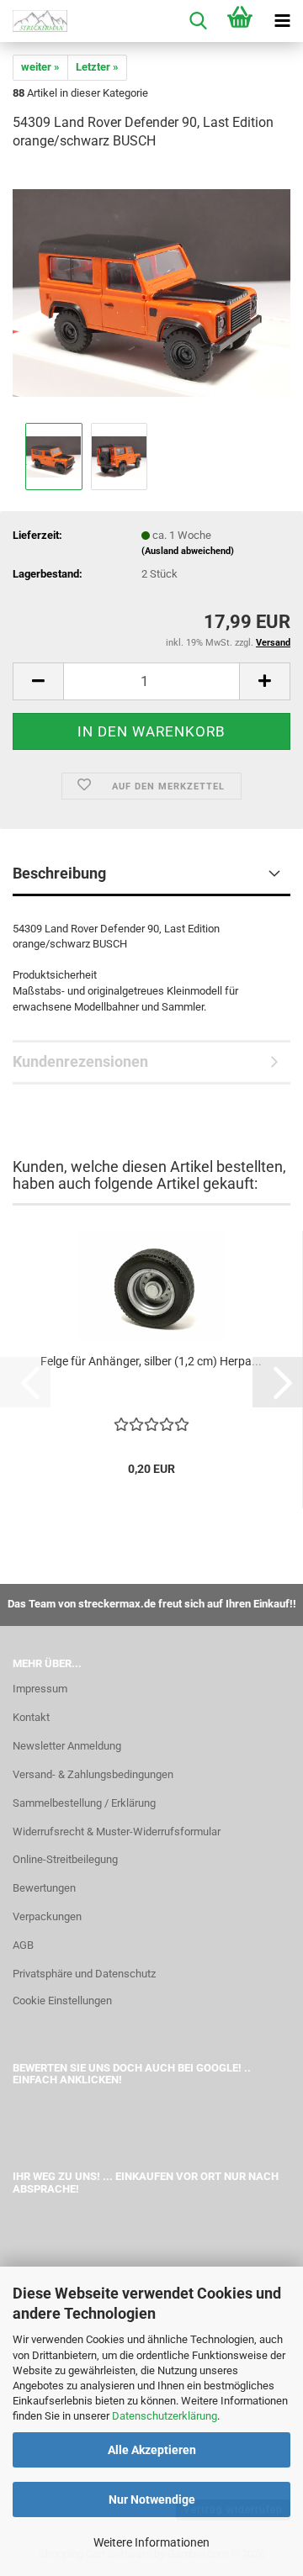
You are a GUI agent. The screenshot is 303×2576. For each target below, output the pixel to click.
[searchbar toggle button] (198, 21)
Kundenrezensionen (80, 1061)
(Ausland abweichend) (188, 551)
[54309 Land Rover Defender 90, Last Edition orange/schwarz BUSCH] (151, 292)
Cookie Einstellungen (62, 2001)
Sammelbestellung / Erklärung (84, 1803)
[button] (38, 681)
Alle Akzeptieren (152, 2450)
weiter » (40, 67)
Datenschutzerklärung (165, 2416)
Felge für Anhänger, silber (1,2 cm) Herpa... (151, 1361)
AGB (23, 1945)
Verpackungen (47, 1916)
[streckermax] (34, 21)
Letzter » (97, 67)
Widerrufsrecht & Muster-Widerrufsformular (117, 1832)
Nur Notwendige (152, 2499)
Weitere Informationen (151, 2542)
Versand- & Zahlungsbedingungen (93, 1774)
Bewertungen (44, 1888)
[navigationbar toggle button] (282, 21)
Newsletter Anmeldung (67, 1746)
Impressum (40, 1689)
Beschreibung (59, 873)
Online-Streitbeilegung (65, 1859)
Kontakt (31, 1717)
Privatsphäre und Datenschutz (84, 1974)
